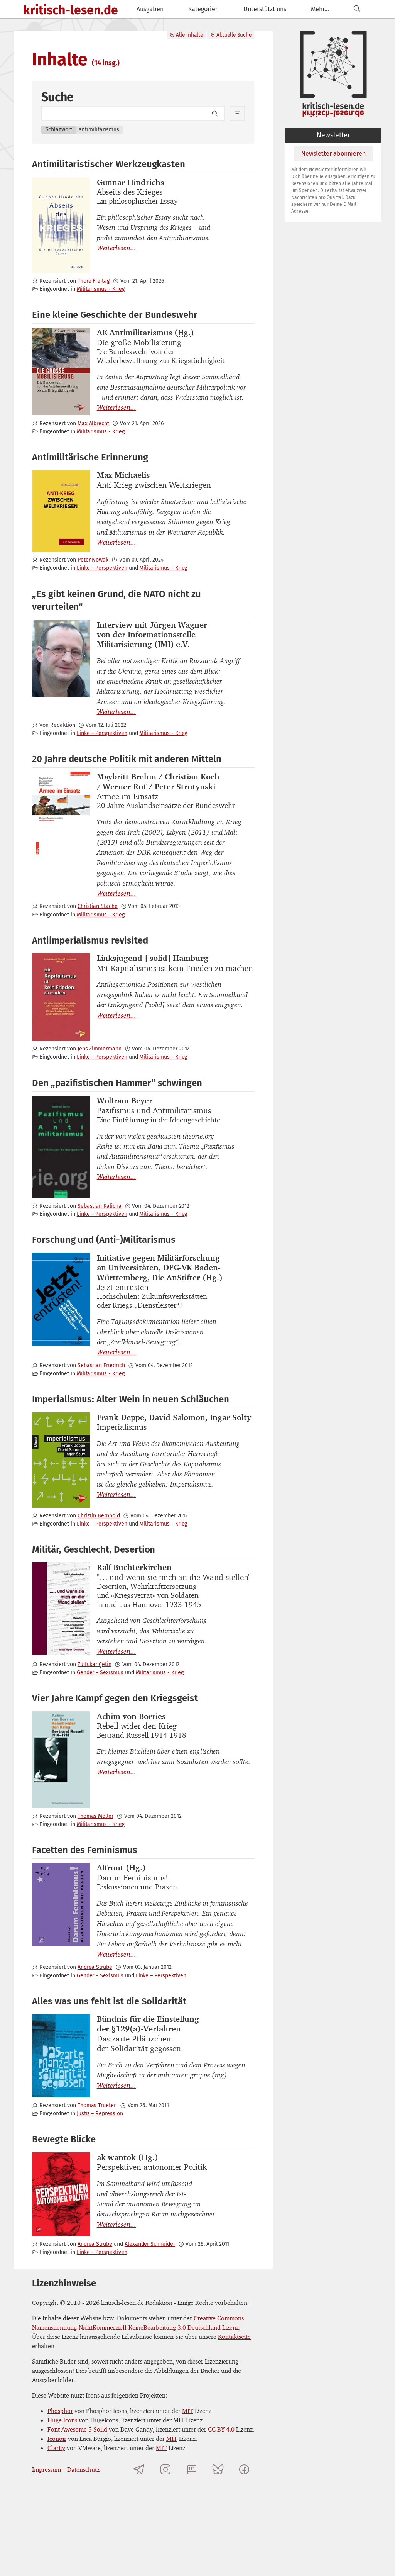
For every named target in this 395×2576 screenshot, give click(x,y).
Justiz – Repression (100, 2114)
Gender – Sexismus (100, 1672)
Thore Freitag (94, 281)
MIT (188, 2411)
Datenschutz (83, 2469)
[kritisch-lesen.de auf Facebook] (244, 2469)
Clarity (56, 2448)
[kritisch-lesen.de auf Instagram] (165, 2469)
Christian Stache (98, 906)
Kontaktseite (234, 2337)
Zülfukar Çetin (95, 1664)
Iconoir (57, 2439)
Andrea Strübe (95, 1967)
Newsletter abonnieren (333, 154)
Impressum (46, 2469)
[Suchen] (357, 9)
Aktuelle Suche (234, 35)
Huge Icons (62, 2420)
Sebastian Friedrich (101, 1365)
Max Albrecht (93, 423)
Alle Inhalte (189, 35)
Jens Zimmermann (100, 1049)
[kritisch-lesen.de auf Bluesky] (218, 2469)
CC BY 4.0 (221, 2429)
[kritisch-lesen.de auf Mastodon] (192, 2469)
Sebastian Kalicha (100, 1206)
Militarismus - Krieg (101, 289)
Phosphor (60, 2411)
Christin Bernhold (99, 1516)
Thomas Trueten (97, 2105)
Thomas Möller (95, 1816)
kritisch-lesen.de (71, 10)
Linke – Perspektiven (102, 568)
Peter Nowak (93, 560)
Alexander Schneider (150, 2244)
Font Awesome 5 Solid (77, 2429)
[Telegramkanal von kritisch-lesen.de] (139, 2469)
